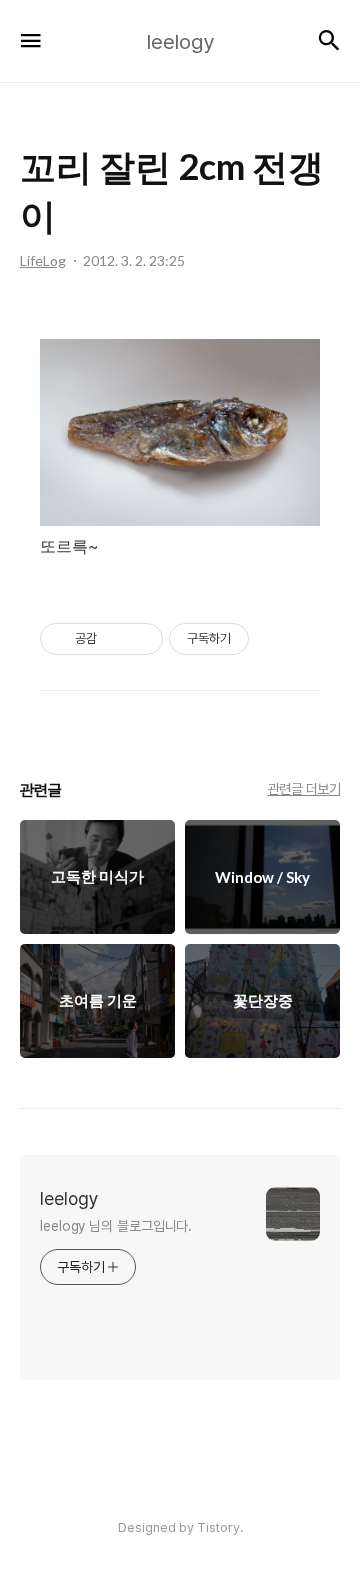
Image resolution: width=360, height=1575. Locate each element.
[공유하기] (115, 639)
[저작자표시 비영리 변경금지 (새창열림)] (276, 639)
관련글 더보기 (304, 789)
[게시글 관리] (140, 639)
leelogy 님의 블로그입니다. (116, 1226)
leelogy (69, 1198)
